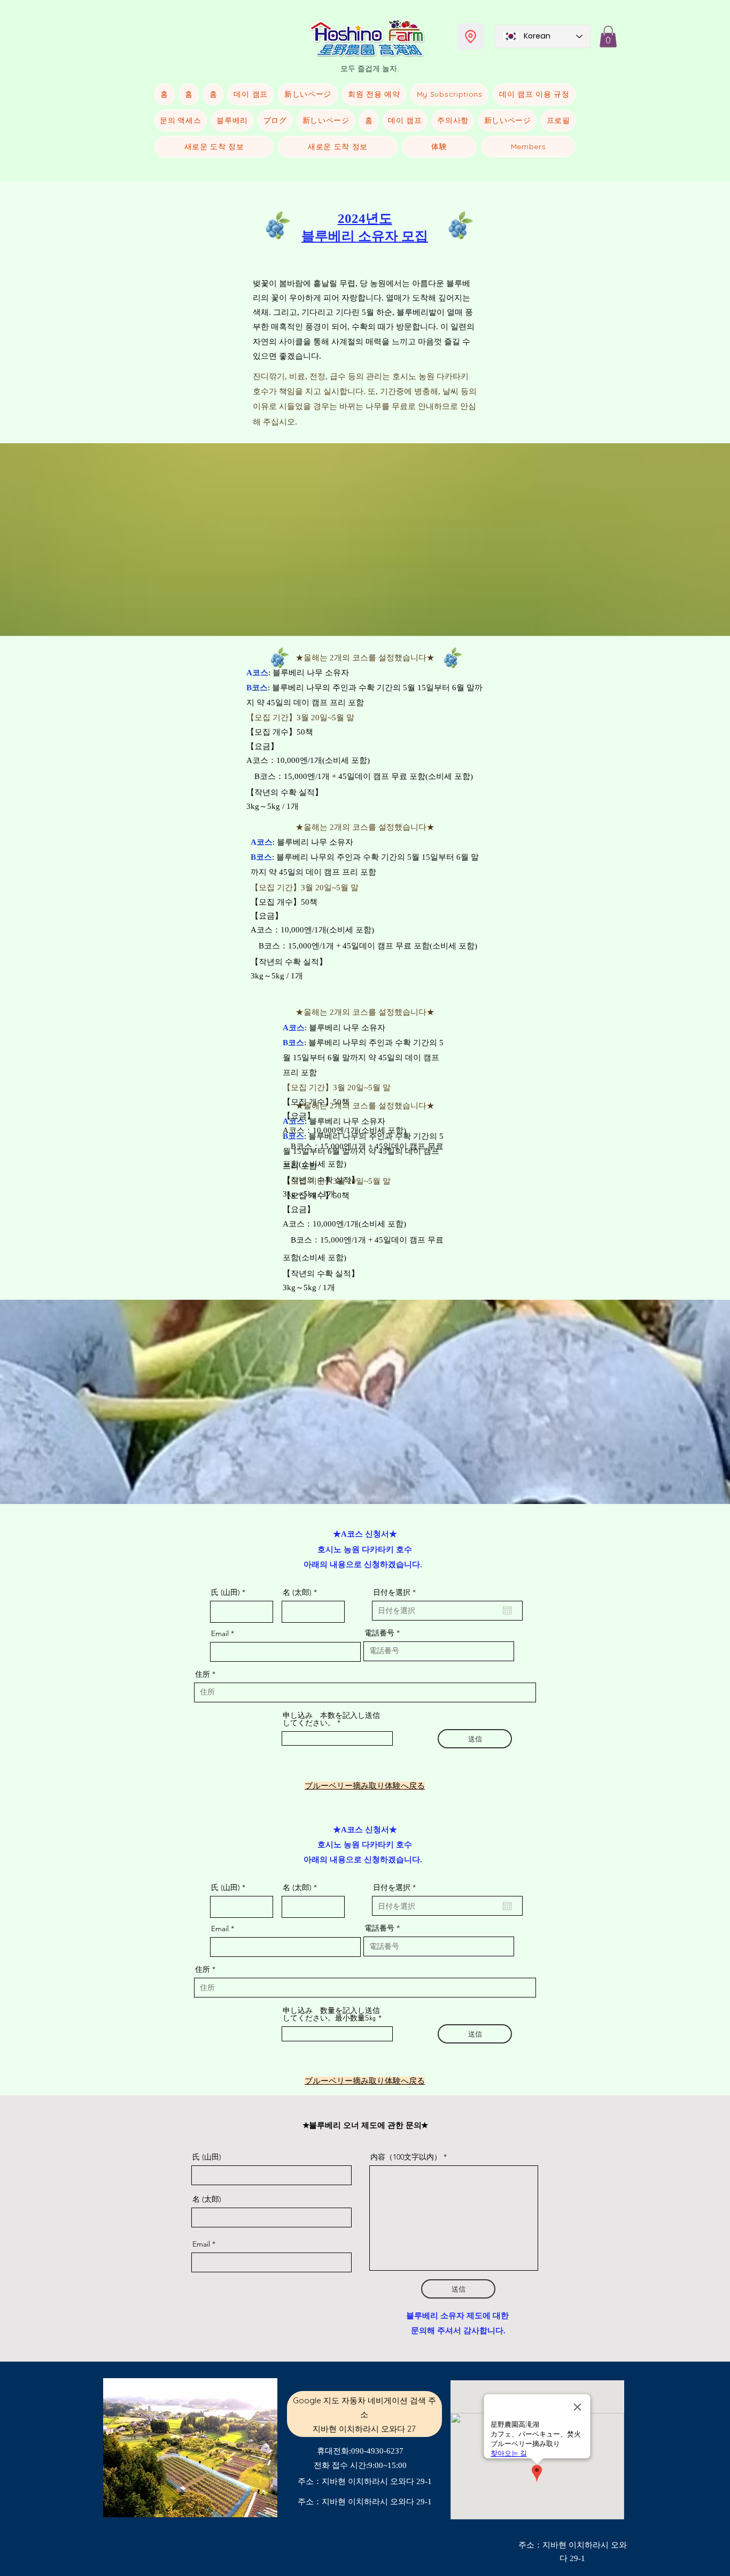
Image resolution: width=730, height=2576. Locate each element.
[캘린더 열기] (507, 1610)
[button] (608, 37)
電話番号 (379, 1633)
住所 (203, 1674)
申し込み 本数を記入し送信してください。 (331, 1719)
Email (220, 1633)
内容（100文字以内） (406, 2157)
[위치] (470, 36)
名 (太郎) (297, 1592)
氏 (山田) (226, 1592)
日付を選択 (397, 1592)
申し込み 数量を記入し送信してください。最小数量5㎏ (331, 2014)
